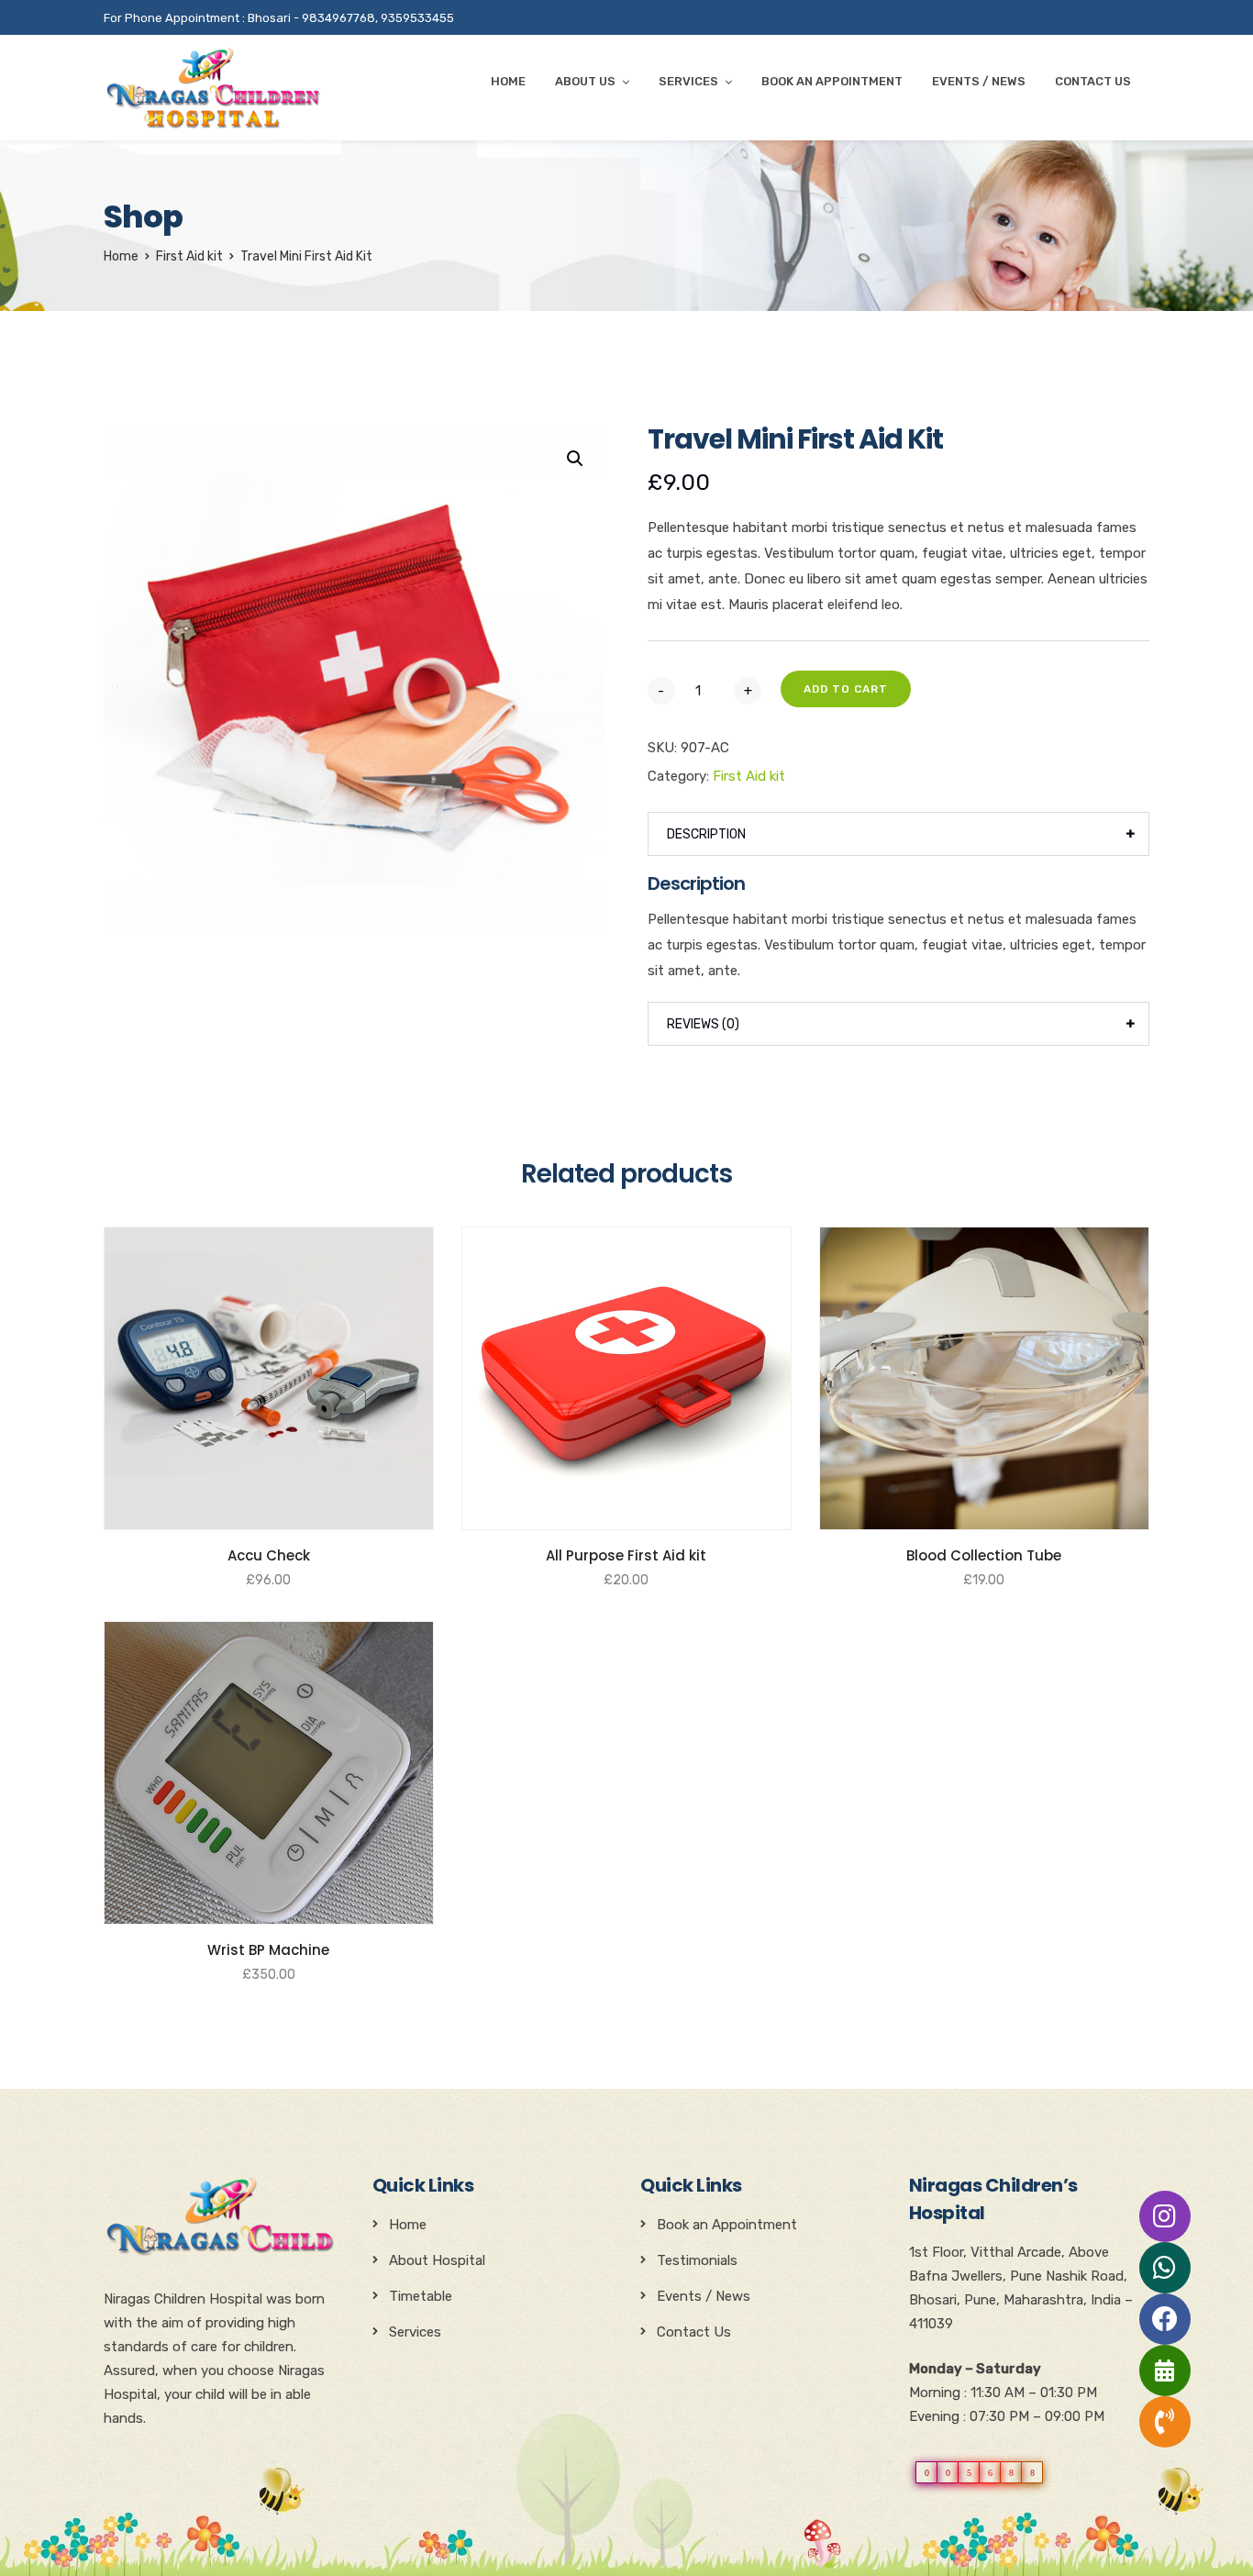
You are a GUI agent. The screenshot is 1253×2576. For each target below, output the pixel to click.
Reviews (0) (703, 1024)
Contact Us (1093, 81)
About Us (585, 81)
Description (706, 834)
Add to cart (846, 689)
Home (508, 81)
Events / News (979, 81)
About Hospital (437, 2260)
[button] (575, 459)
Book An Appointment (832, 81)
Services (688, 81)
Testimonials (697, 2260)
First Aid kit (189, 256)
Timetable (421, 2296)
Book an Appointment (727, 2225)
